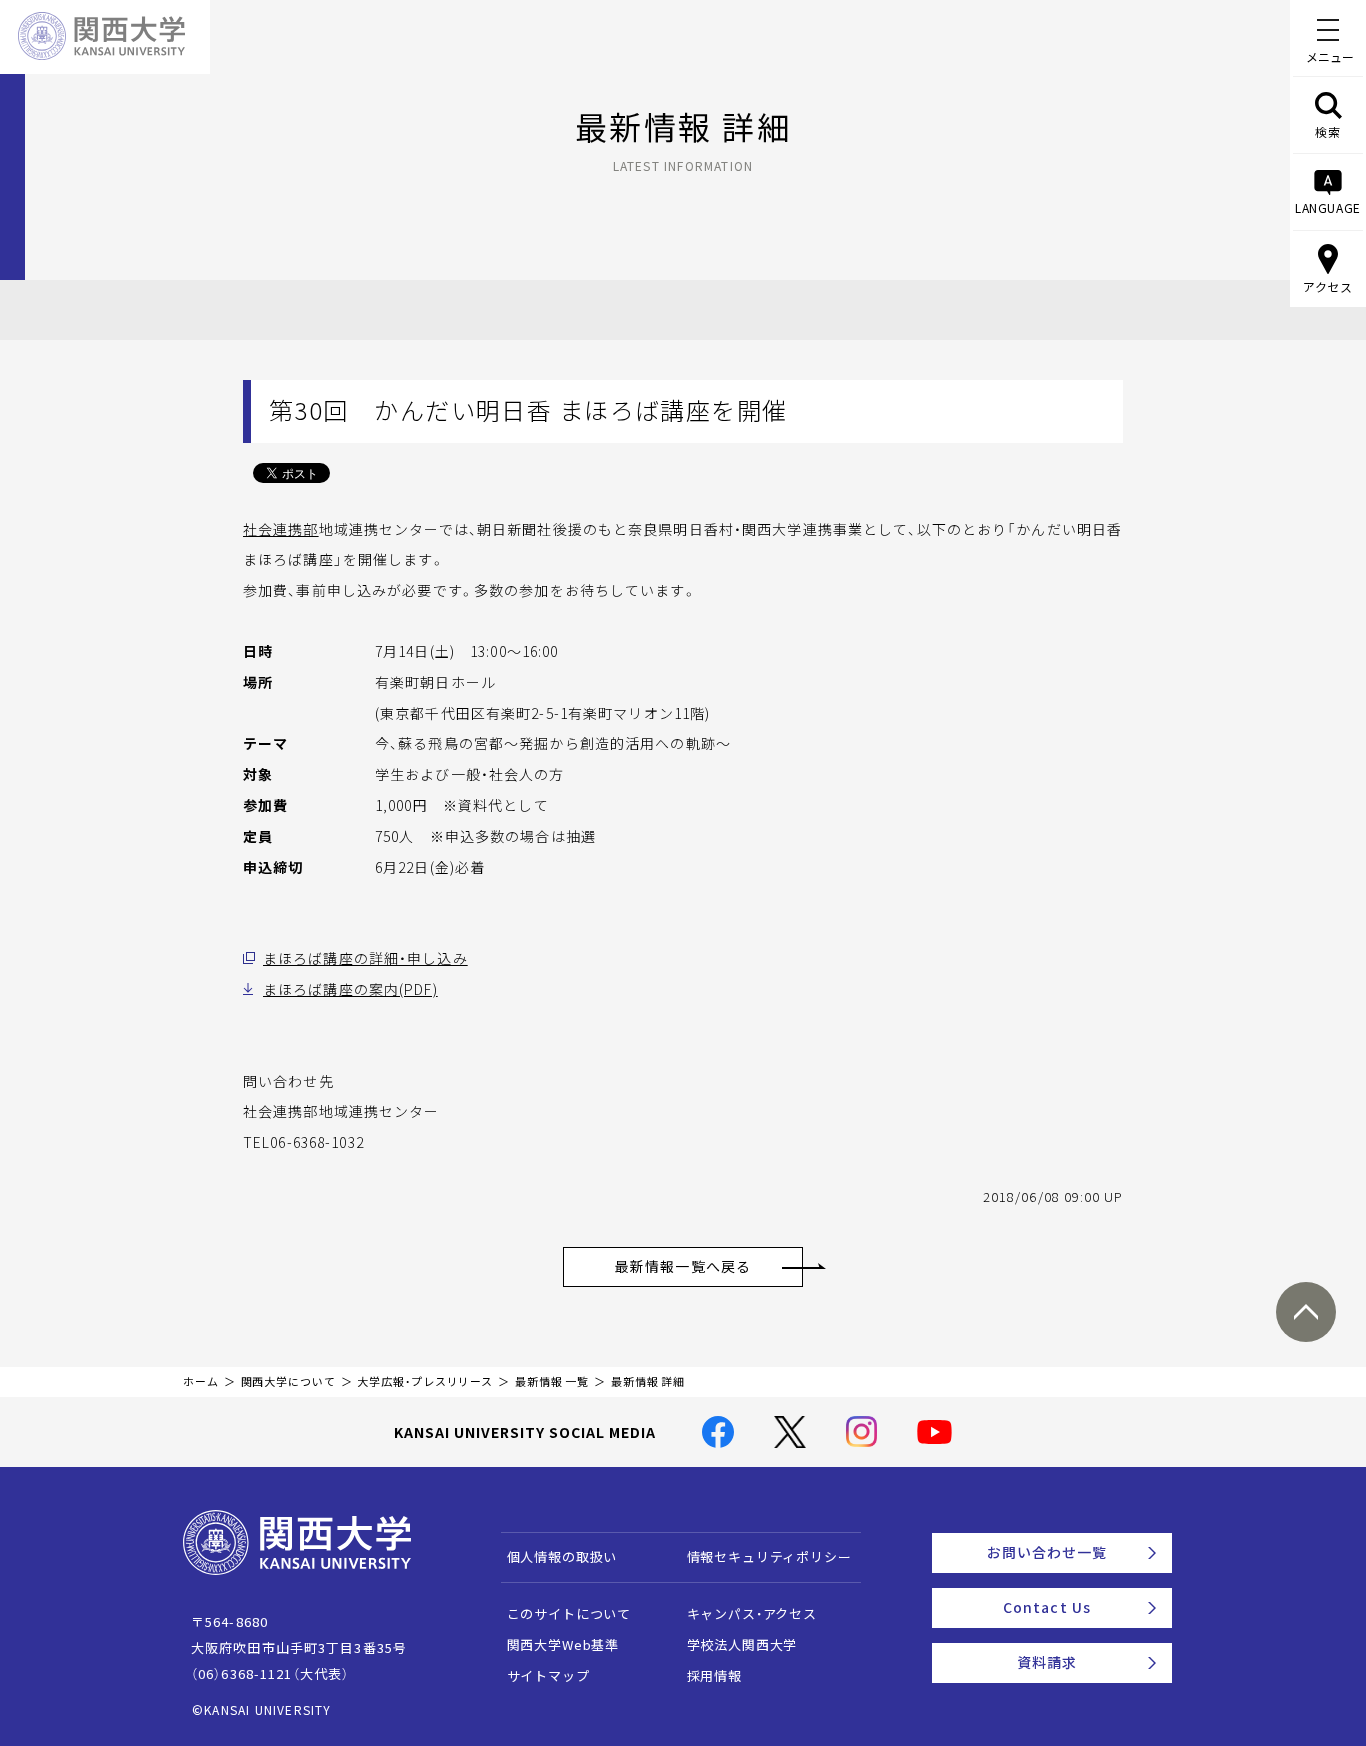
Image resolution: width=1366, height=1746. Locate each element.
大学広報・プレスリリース (425, 1381)
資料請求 (1047, 1662)
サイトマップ (548, 1675)
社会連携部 (281, 529)
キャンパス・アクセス (752, 1613)
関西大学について (288, 1381)
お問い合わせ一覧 (1047, 1552)
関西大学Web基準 (563, 1644)
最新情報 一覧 (552, 1381)
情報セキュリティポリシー (769, 1556)
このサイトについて (569, 1613)
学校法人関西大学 (742, 1644)
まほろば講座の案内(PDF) (350, 989)
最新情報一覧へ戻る (683, 1266)
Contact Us (1047, 1607)
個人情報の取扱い (562, 1556)
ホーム (201, 1381)
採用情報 (714, 1675)
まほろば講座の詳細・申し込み (365, 958)
